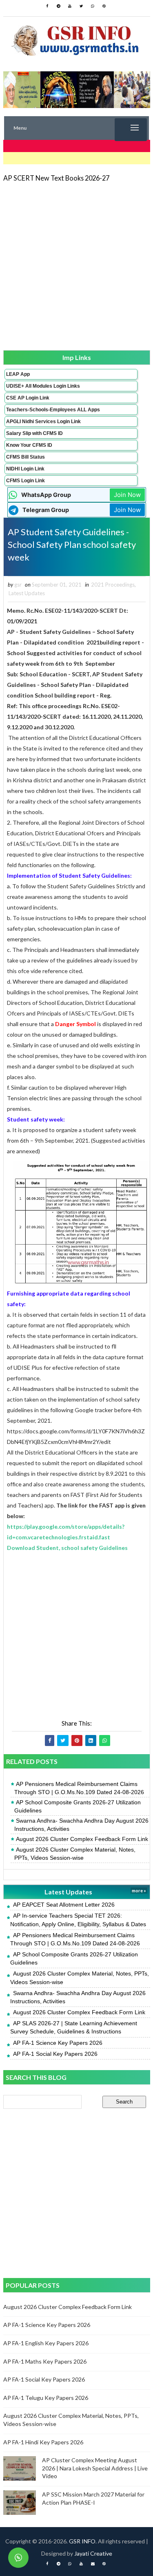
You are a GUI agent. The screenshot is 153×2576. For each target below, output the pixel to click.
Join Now (127, 495)
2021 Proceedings (113, 585)
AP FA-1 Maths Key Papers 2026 (45, 2361)
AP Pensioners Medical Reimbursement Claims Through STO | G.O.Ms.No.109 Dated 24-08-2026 (79, 1788)
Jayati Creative (93, 2553)
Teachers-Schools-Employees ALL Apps (53, 410)
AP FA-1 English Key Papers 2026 (46, 2343)
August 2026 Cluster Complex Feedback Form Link (82, 1839)
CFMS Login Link (25, 481)
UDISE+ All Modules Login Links (43, 386)
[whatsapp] (93, 6)
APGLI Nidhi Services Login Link (43, 422)
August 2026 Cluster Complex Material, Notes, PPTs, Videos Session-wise (75, 1854)
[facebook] (47, 6)
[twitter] (81, 6)
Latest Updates (27, 593)
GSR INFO (82, 2541)
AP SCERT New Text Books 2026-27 (56, 178)
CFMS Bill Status (25, 457)
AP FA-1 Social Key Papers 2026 (55, 2054)
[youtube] (70, 6)
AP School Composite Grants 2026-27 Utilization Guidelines (78, 1806)
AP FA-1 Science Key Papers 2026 (58, 2043)
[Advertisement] (76, 266)
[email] (93, 2564)
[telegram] (58, 6)
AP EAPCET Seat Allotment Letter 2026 (64, 1905)
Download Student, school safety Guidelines (67, 1548)
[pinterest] (104, 6)
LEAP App (18, 374)
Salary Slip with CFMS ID (34, 433)
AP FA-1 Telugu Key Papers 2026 (46, 2398)
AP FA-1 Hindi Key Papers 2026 (43, 2442)
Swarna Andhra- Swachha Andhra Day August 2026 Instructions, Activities (81, 1825)
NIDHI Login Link (25, 469)
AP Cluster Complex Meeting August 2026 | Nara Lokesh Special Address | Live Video (95, 2468)
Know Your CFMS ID (29, 445)
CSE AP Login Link (28, 398)
